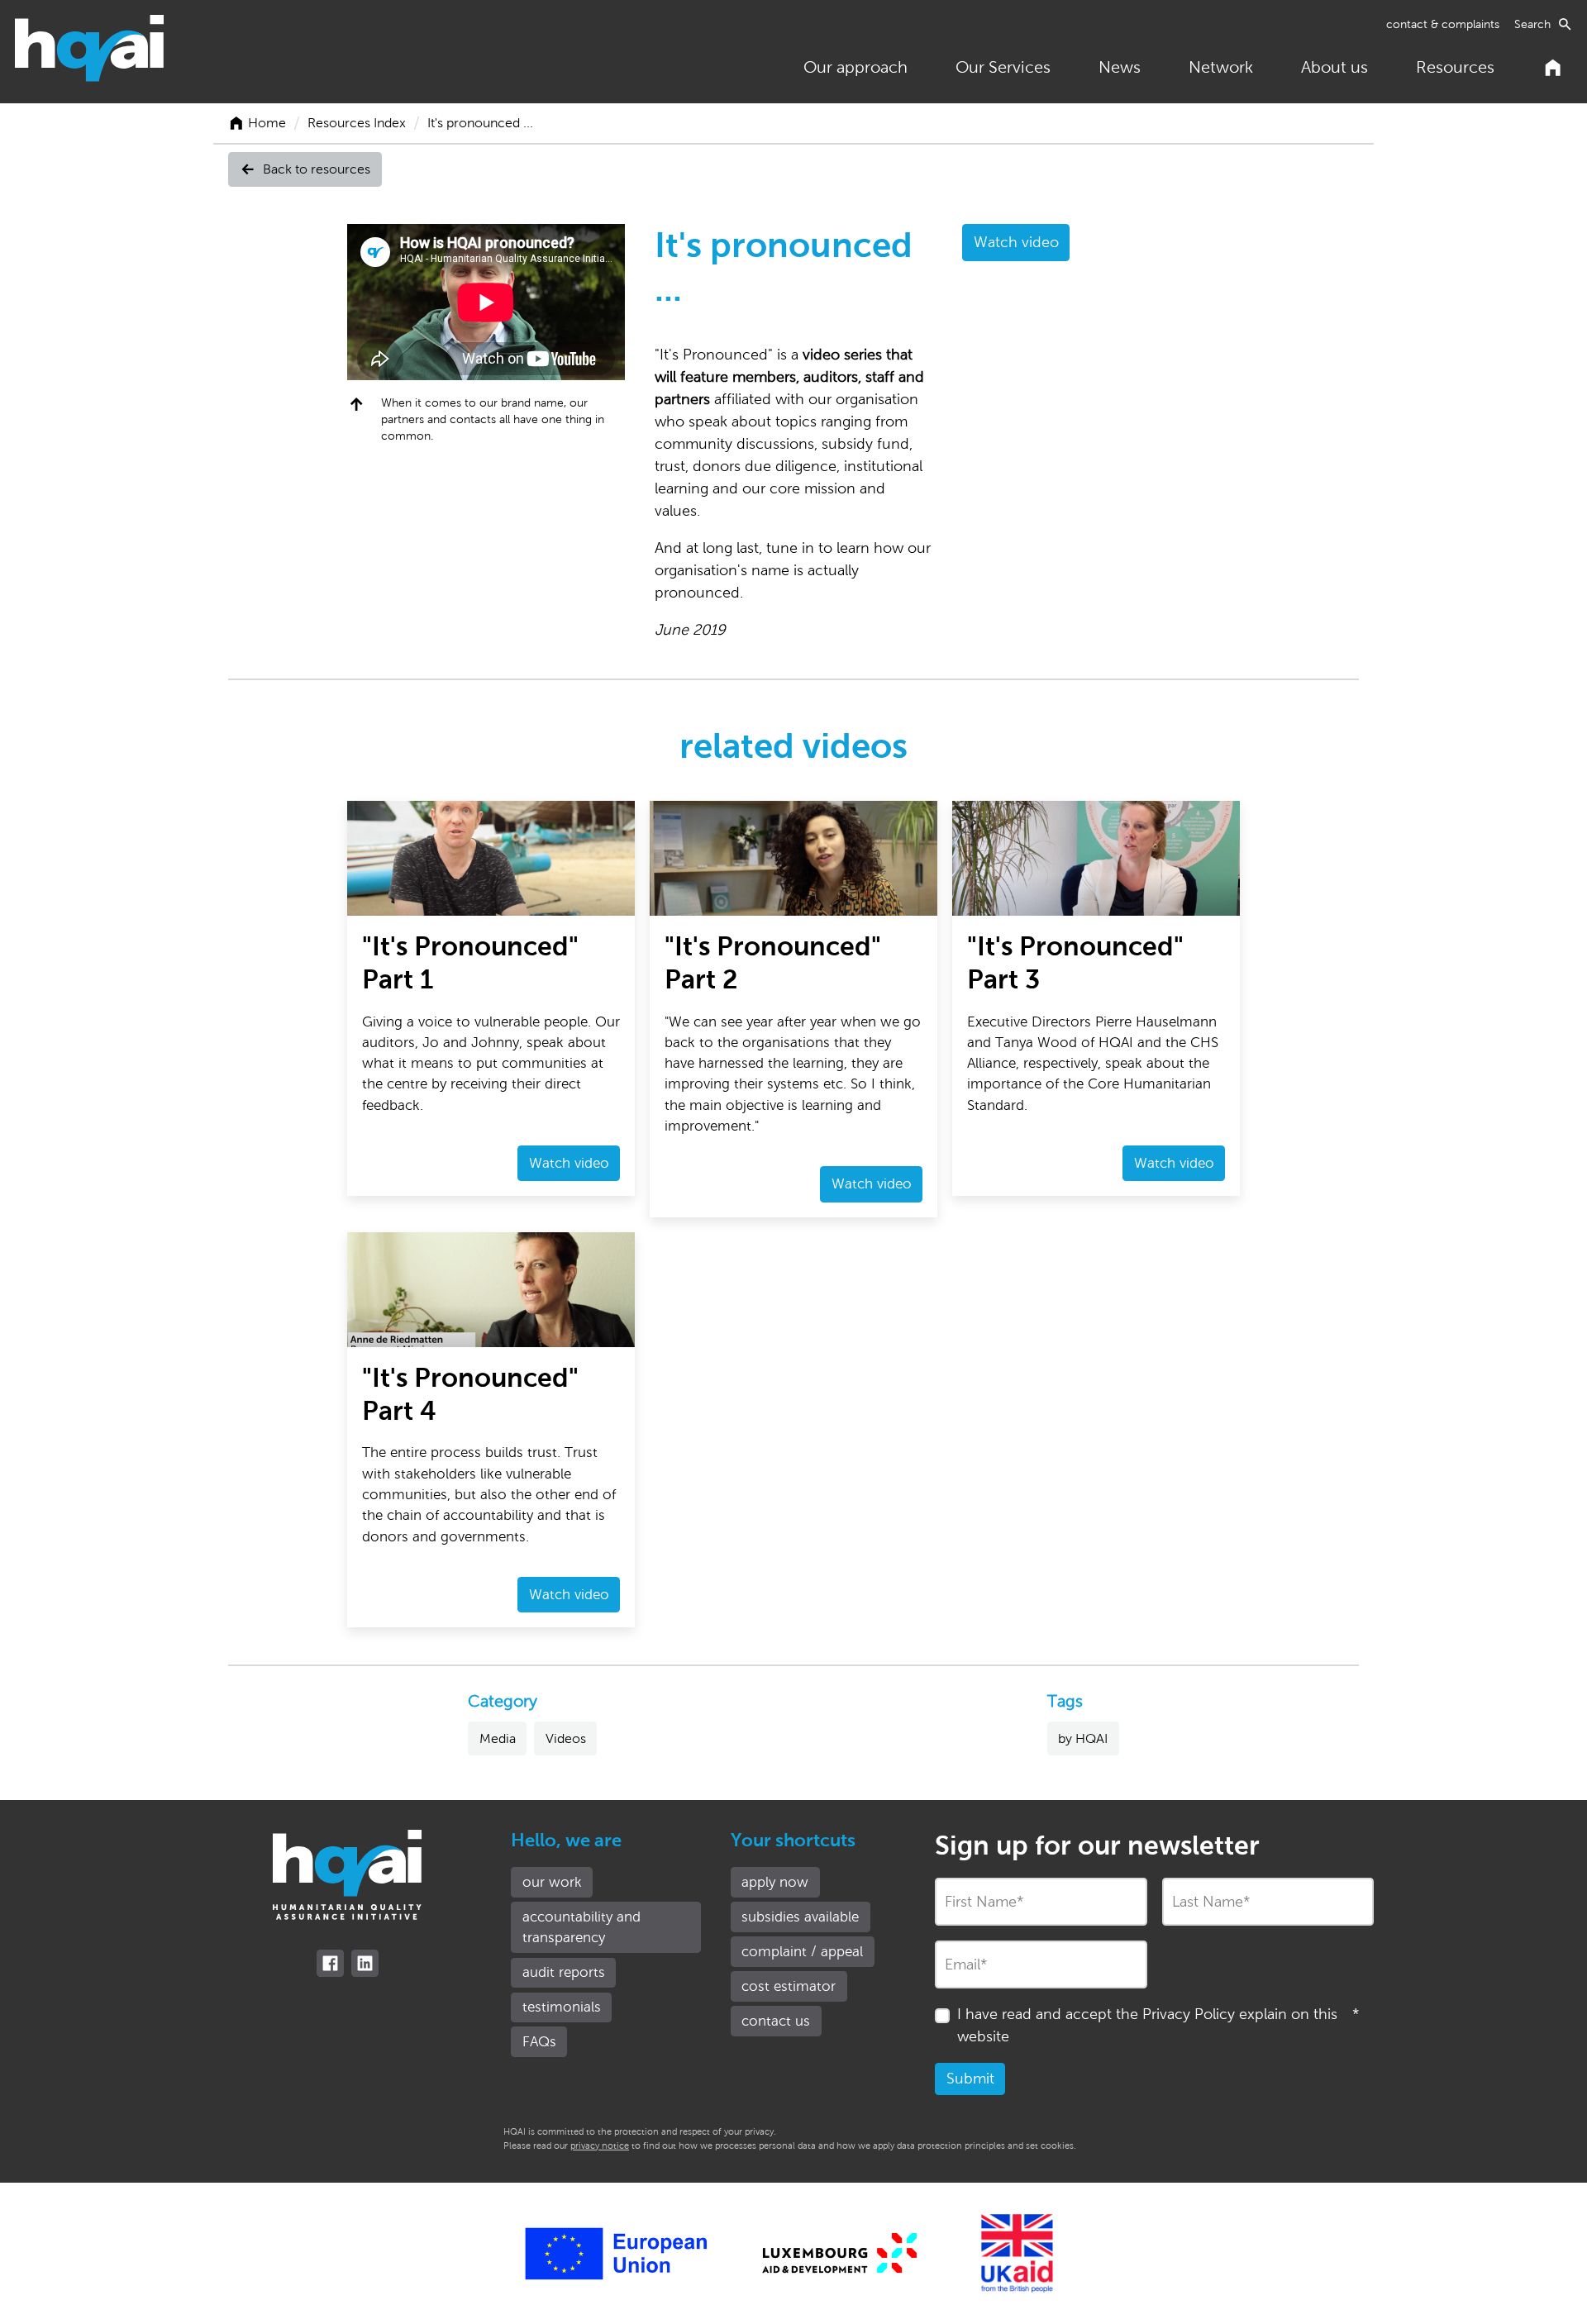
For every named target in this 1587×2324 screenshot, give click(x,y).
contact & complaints (1443, 24)
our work (552, 1882)
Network (1221, 67)
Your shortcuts (793, 1841)
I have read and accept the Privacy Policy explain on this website (1158, 2025)
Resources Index (357, 123)
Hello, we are (566, 1841)
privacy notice (600, 2145)
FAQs (539, 2042)
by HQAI (1083, 1738)
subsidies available (800, 1917)
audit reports (564, 1972)
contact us (776, 2021)
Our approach (855, 67)
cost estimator (789, 1986)
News (1120, 67)
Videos (566, 1738)
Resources (1455, 67)
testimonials (562, 2007)
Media (498, 1738)
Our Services (1003, 67)
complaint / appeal (802, 1952)
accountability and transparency (581, 1927)
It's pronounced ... (480, 123)
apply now (775, 1882)
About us (1334, 67)
